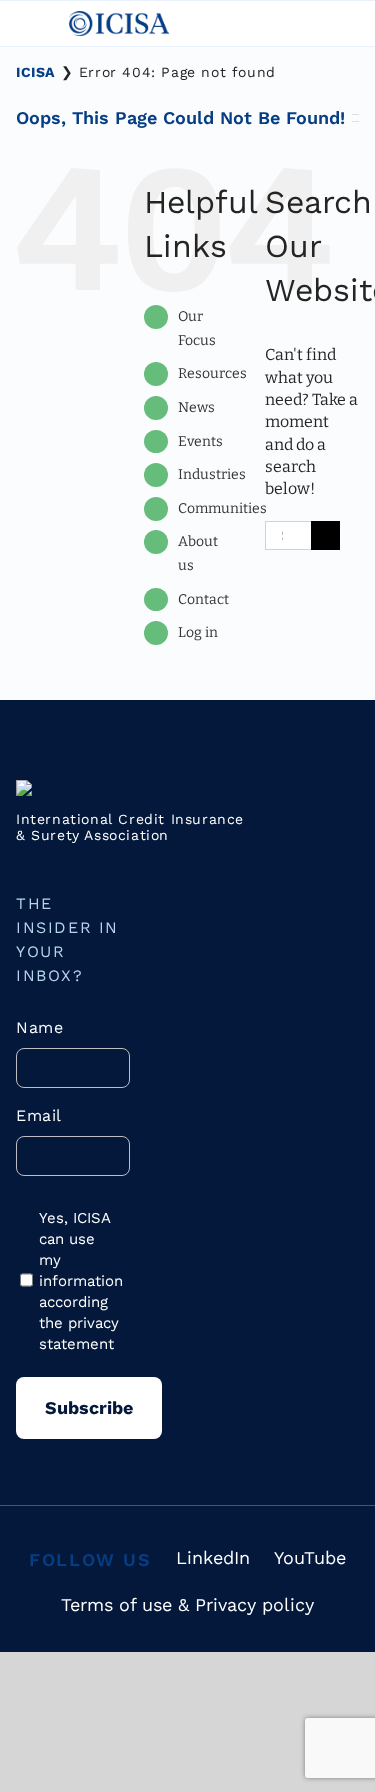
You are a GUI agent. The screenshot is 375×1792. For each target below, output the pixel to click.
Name (39, 1027)
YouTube (310, 1557)
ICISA (35, 72)
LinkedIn (213, 1557)
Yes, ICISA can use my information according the (80, 1281)
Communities (222, 508)
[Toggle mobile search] (187, 22)
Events (200, 441)
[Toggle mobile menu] (28, 22)
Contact (203, 599)
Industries (212, 474)
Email (39, 1115)
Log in (198, 632)
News (196, 407)
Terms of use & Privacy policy (187, 1604)
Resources (212, 373)
